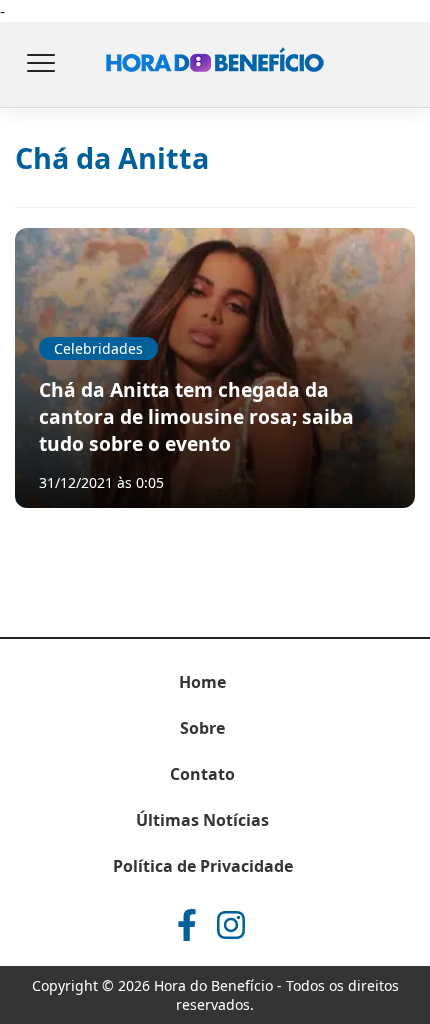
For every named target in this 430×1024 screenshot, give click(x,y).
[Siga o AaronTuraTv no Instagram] (231, 925)
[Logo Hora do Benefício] (215, 65)
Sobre (202, 728)
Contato (202, 774)
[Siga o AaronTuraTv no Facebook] (187, 925)
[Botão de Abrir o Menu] (40, 65)
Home (202, 682)
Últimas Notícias (202, 820)
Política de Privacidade (203, 866)
